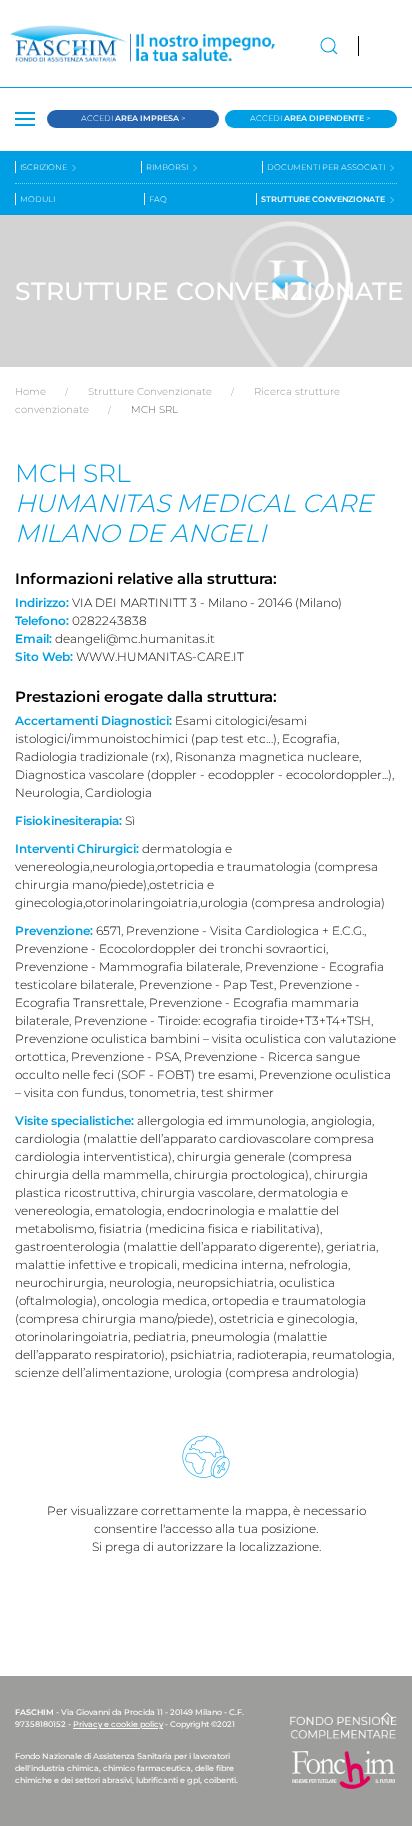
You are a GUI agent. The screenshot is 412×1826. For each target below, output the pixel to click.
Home (30, 391)
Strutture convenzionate (324, 199)
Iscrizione (44, 167)
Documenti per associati (327, 167)
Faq (158, 199)
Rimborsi (168, 167)
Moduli (37, 199)
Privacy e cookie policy (118, 1724)
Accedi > (133, 118)
